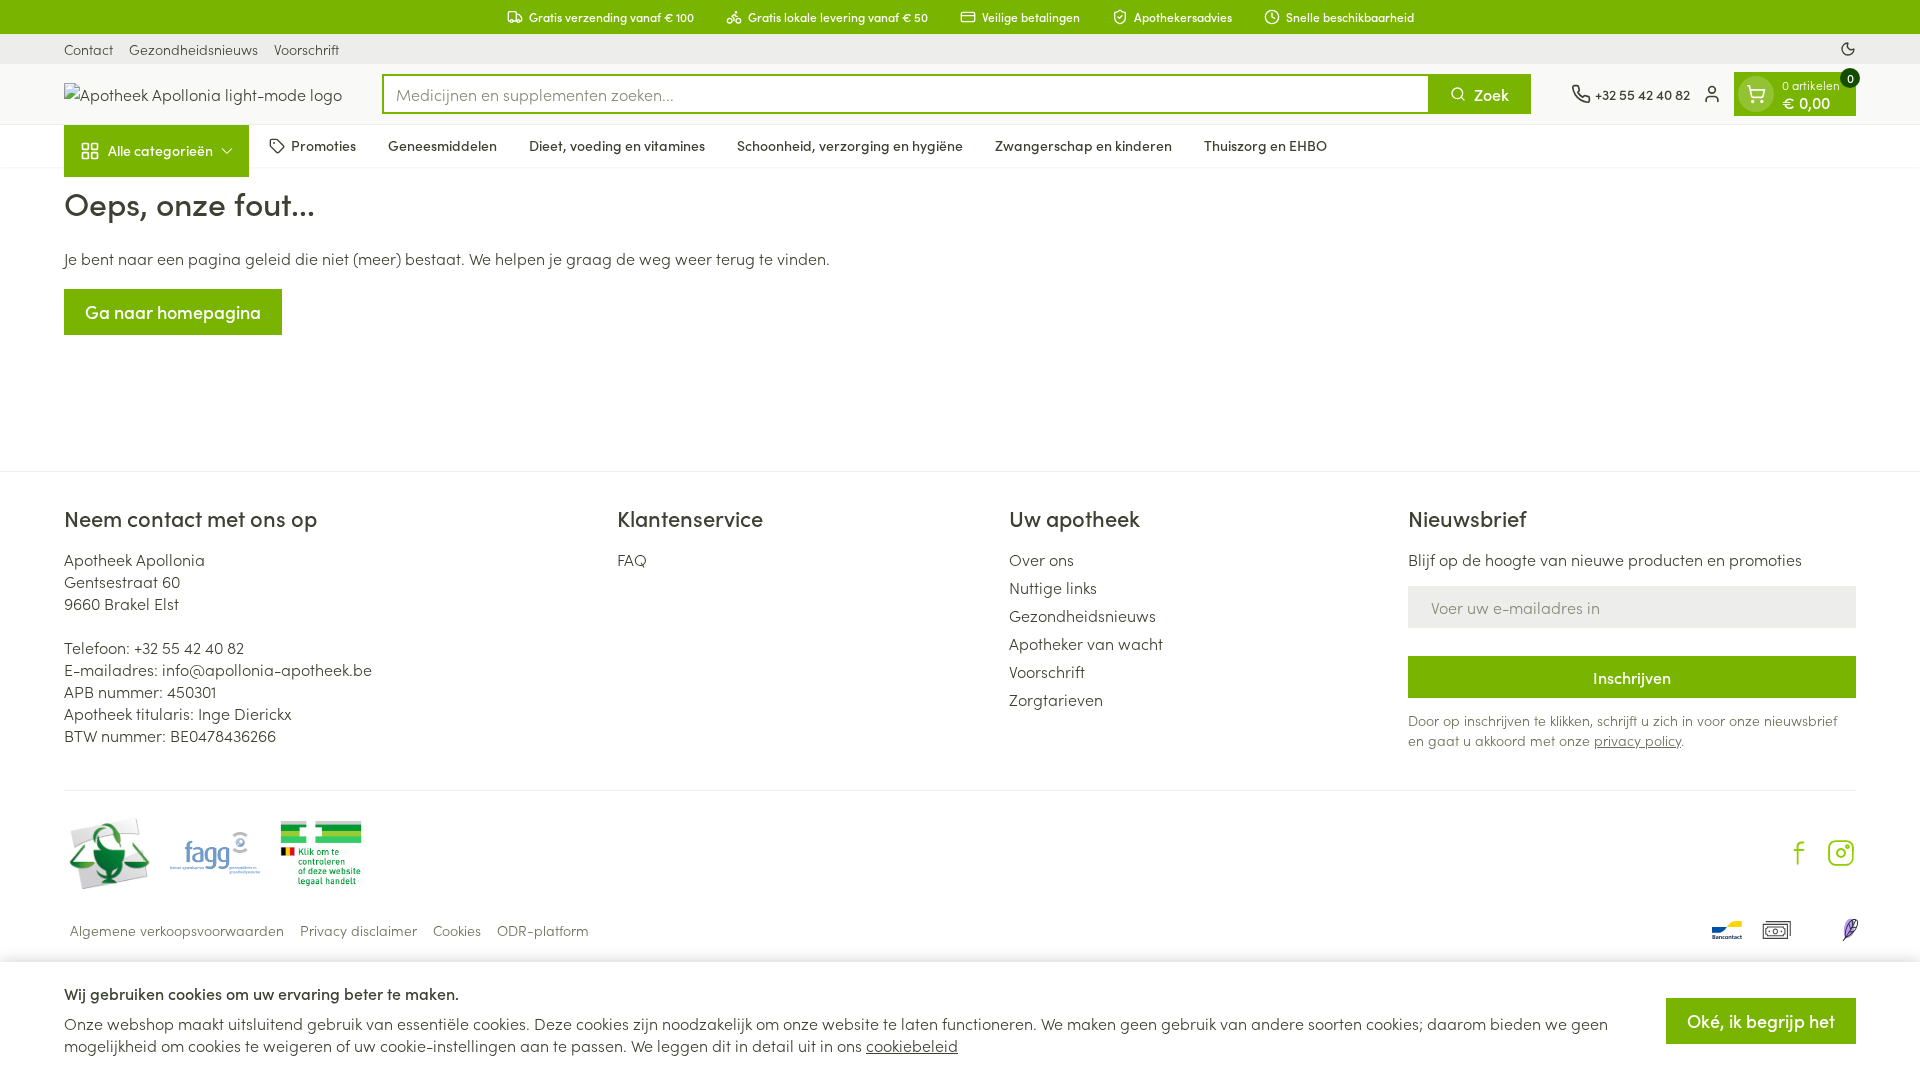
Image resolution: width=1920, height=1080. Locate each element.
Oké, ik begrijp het (1761, 1020)
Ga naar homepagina (173, 311)
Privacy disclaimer (358, 930)
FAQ (632, 559)
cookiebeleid (912, 1045)
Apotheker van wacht (1086, 643)
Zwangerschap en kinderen (1083, 145)
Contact (88, 49)
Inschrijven (1632, 677)
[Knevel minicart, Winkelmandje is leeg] (1756, 94)
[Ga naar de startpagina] (203, 94)
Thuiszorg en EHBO (1265, 145)
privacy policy (1637, 740)
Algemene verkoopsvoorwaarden (177, 930)
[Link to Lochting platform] (1850, 930)
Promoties (323, 145)
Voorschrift (306, 49)
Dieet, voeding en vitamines (617, 145)
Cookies (457, 930)
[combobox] (906, 94)
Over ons (1041, 559)
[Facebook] (1799, 853)
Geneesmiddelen (442, 145)
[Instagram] (1841, 853)
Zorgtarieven (1056, 699)
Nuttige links (1053, 587)
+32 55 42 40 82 (189, 647)
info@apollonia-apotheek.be (267, 669)
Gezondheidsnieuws (193, 49)
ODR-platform (543, 930)
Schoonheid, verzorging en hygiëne (850, 145)
